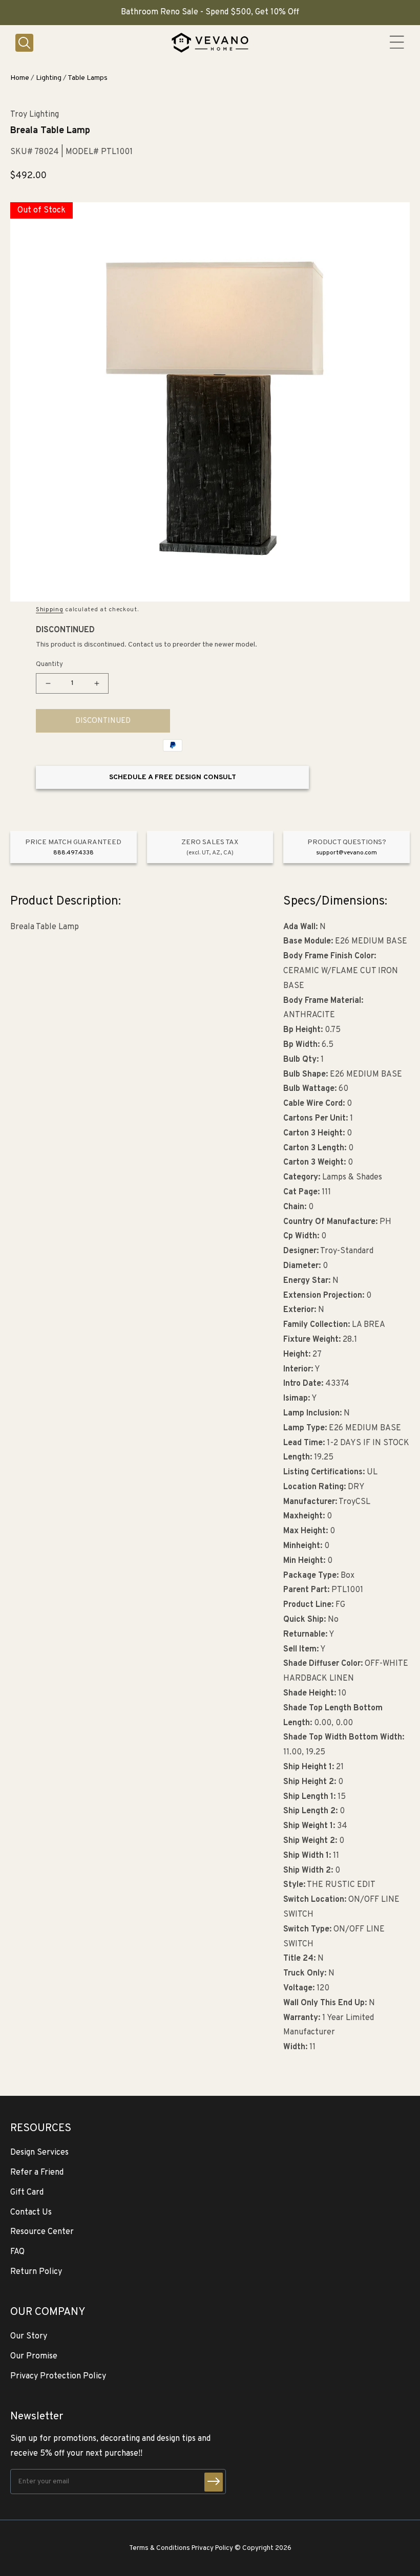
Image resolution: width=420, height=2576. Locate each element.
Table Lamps (88, 78)
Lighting (49, 78)
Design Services (39, 2153)
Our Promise (34, 2356)
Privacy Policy (212, 2548)
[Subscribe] (214, 2482)
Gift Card (27, 2193)
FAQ (17, 2252)
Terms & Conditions (160, 2548)
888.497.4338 (73, 853)
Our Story (29, 2336)
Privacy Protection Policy (58, 2376)
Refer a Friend (37, 2173)
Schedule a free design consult (173, 777)
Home (20, 78)
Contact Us (31, 2213)
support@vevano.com (346, 853)
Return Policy (36, 2272)
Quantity (49, 664)
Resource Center (42, 2232)
